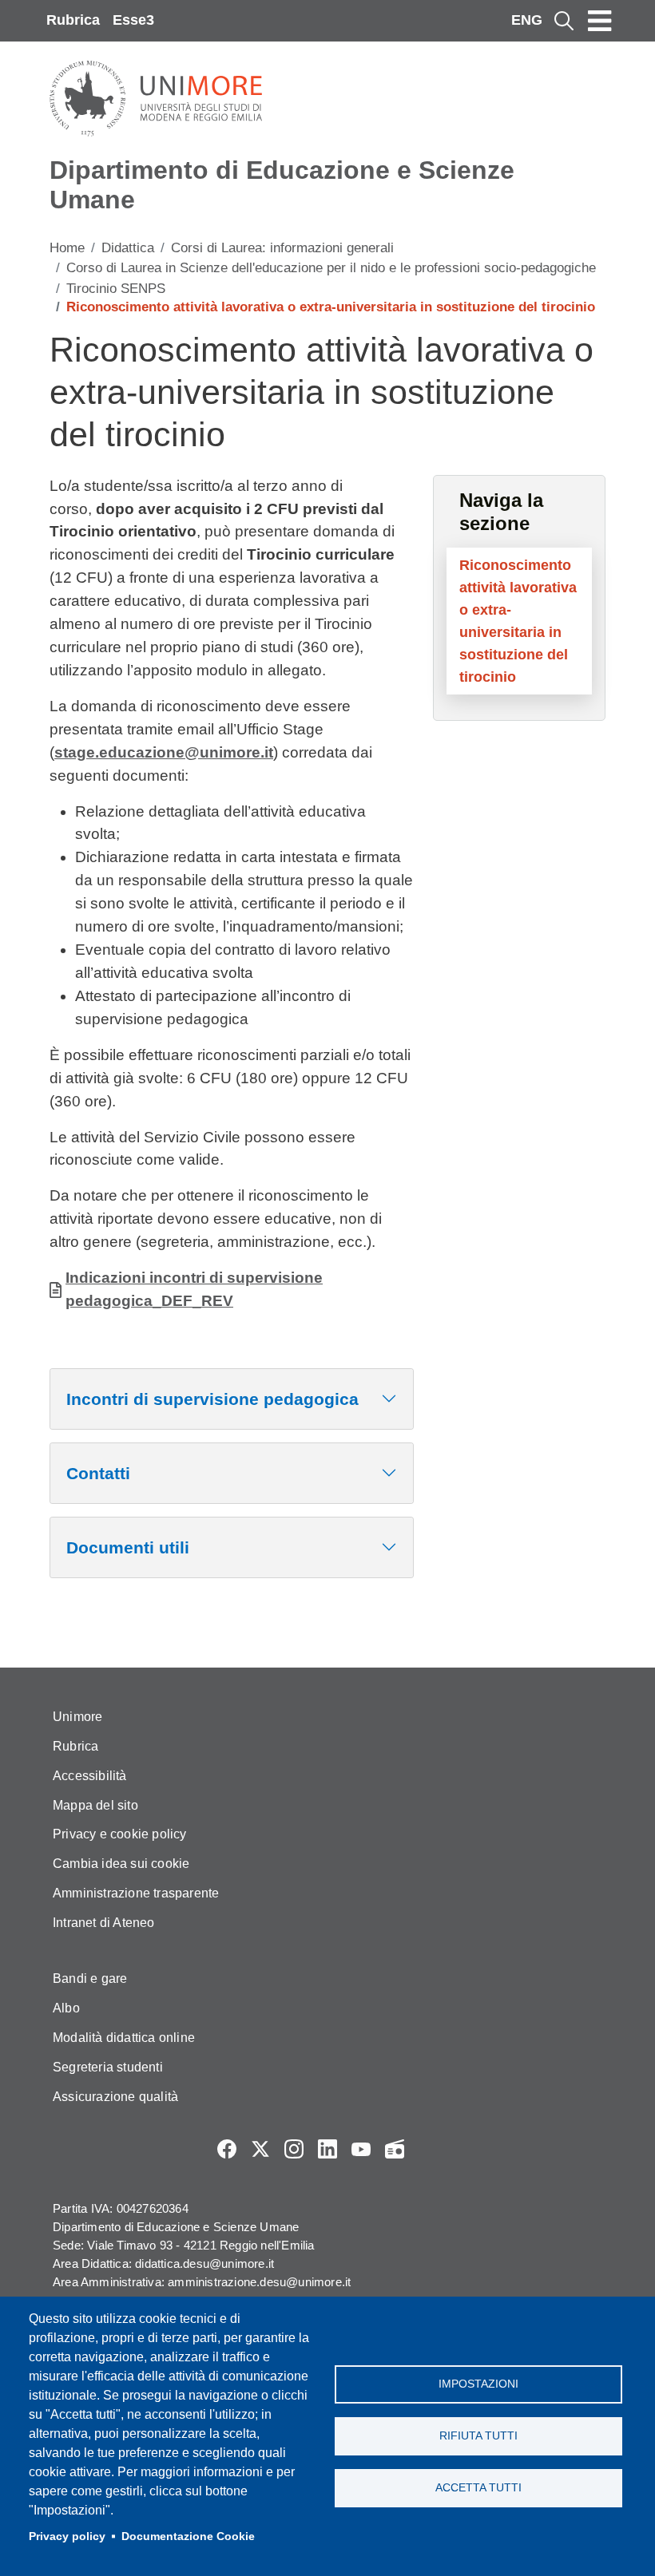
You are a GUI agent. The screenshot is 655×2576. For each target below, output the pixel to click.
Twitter (260, 2149)
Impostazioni (478, 2384)
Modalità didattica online (124, 2038)
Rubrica (73, 20)
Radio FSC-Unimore (395, 2149)
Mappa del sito (95, 1805)
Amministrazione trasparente (136, 1893)
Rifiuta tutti (478, 2436)
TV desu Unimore (428, 2149)
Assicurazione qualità (115, 2097)
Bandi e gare (90, 1978)
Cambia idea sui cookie (121, 1864)
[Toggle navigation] (600, 21)
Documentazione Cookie (188, 2536)
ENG (527, 20)
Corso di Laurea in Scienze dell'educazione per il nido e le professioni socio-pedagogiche (331, 268)
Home (67, 248)
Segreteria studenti (108, 2067)
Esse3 (133, 20)
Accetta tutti (478, 2488)
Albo (66, 2008)
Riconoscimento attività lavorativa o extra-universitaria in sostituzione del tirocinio (518, 621)
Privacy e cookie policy (120, 1834)
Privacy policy (67, 2536)
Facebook (227, 2149)
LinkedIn (327, 2149)
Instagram (294, 2149)
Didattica (128, 248)
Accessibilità (90, 1776)
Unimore (77, 1717)
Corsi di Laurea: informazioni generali (282, 248)
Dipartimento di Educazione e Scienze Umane (282, 185)
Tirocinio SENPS (116, 289)
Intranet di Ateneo (104, 1923)
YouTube (361, 2149)
